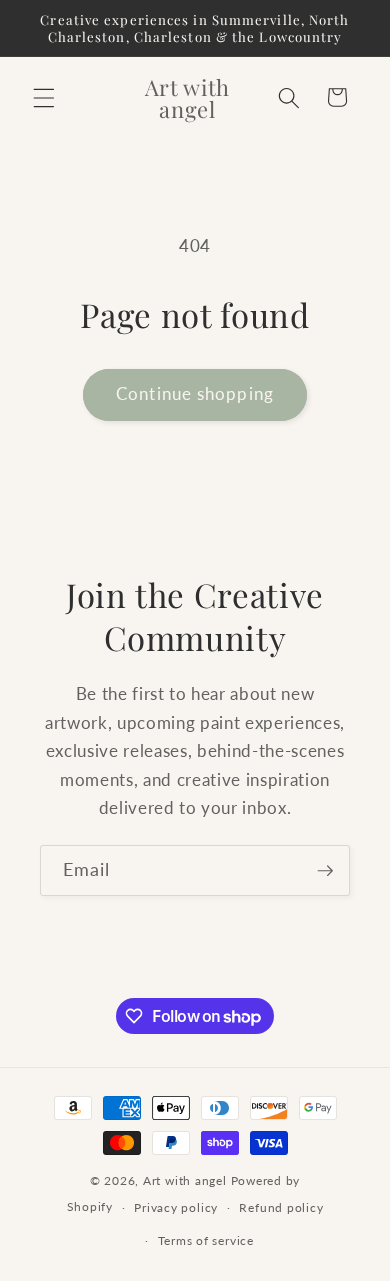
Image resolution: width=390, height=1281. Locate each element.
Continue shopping (195, 394)
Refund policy (281, 1207)
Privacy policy (176, 1207)
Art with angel (185, 1180)
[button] (44, 97)
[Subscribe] (325, 871)
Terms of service (206, 1240)
